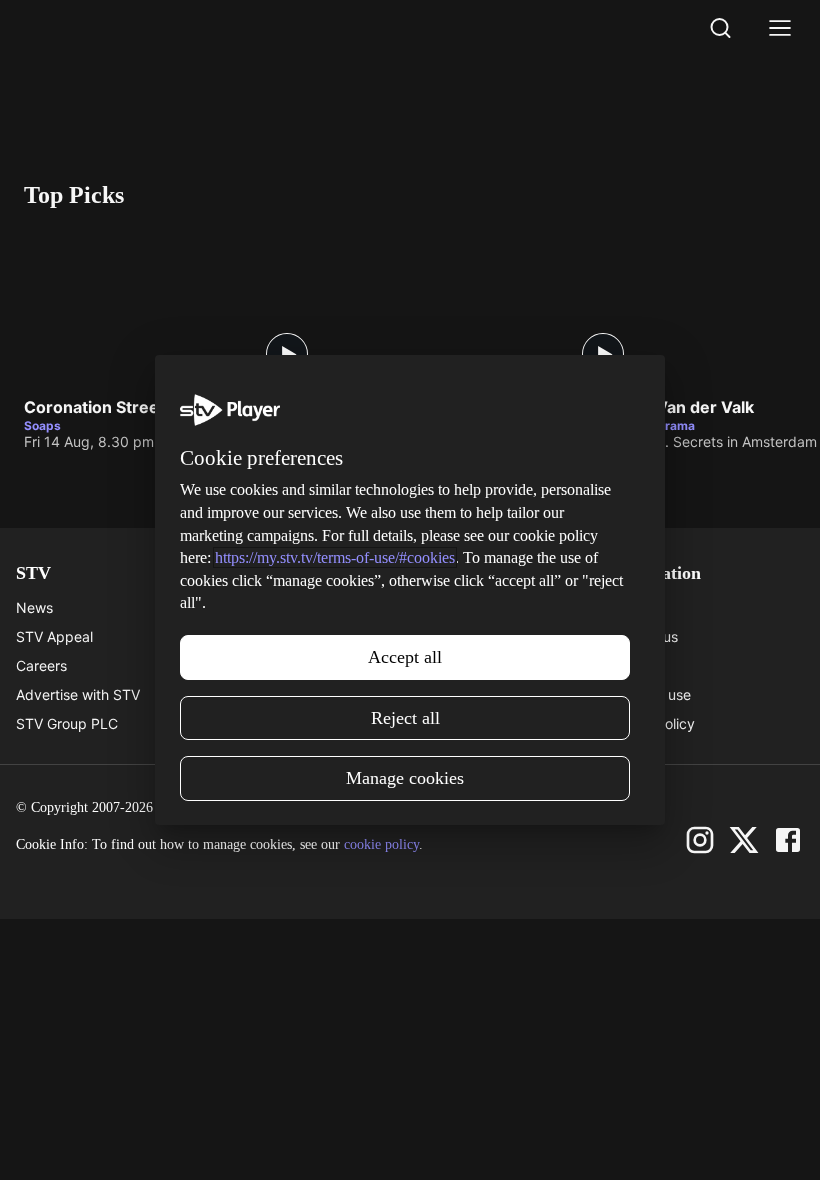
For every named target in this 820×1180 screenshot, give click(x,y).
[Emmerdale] (490, 306)
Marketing (443, 665)
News (34, 607)
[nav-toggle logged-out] (780, 28)
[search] (720, 28)
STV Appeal (54, 636)
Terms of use (649, 694)
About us (636, 607)
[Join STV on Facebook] (788, 840)
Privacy (631, 665)
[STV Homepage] (71, 28)
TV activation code (274, 665)
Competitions (453, 723)
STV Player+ (450, 607)
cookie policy (381, 844)
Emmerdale (385, 408)
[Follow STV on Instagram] (700, 840)
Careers (41, 665)
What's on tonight (467, 636)
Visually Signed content (289, 694)
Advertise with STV (78, 694)
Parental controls (268, 607)
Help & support (262, 636)
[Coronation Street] (174, 306)
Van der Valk (705, 408)
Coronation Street (94, 408)
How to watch (455, 694)
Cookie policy (651, 723)
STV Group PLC (67, 723)
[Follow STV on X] (744, 840)
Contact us (642, 636)
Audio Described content (294, 723)
